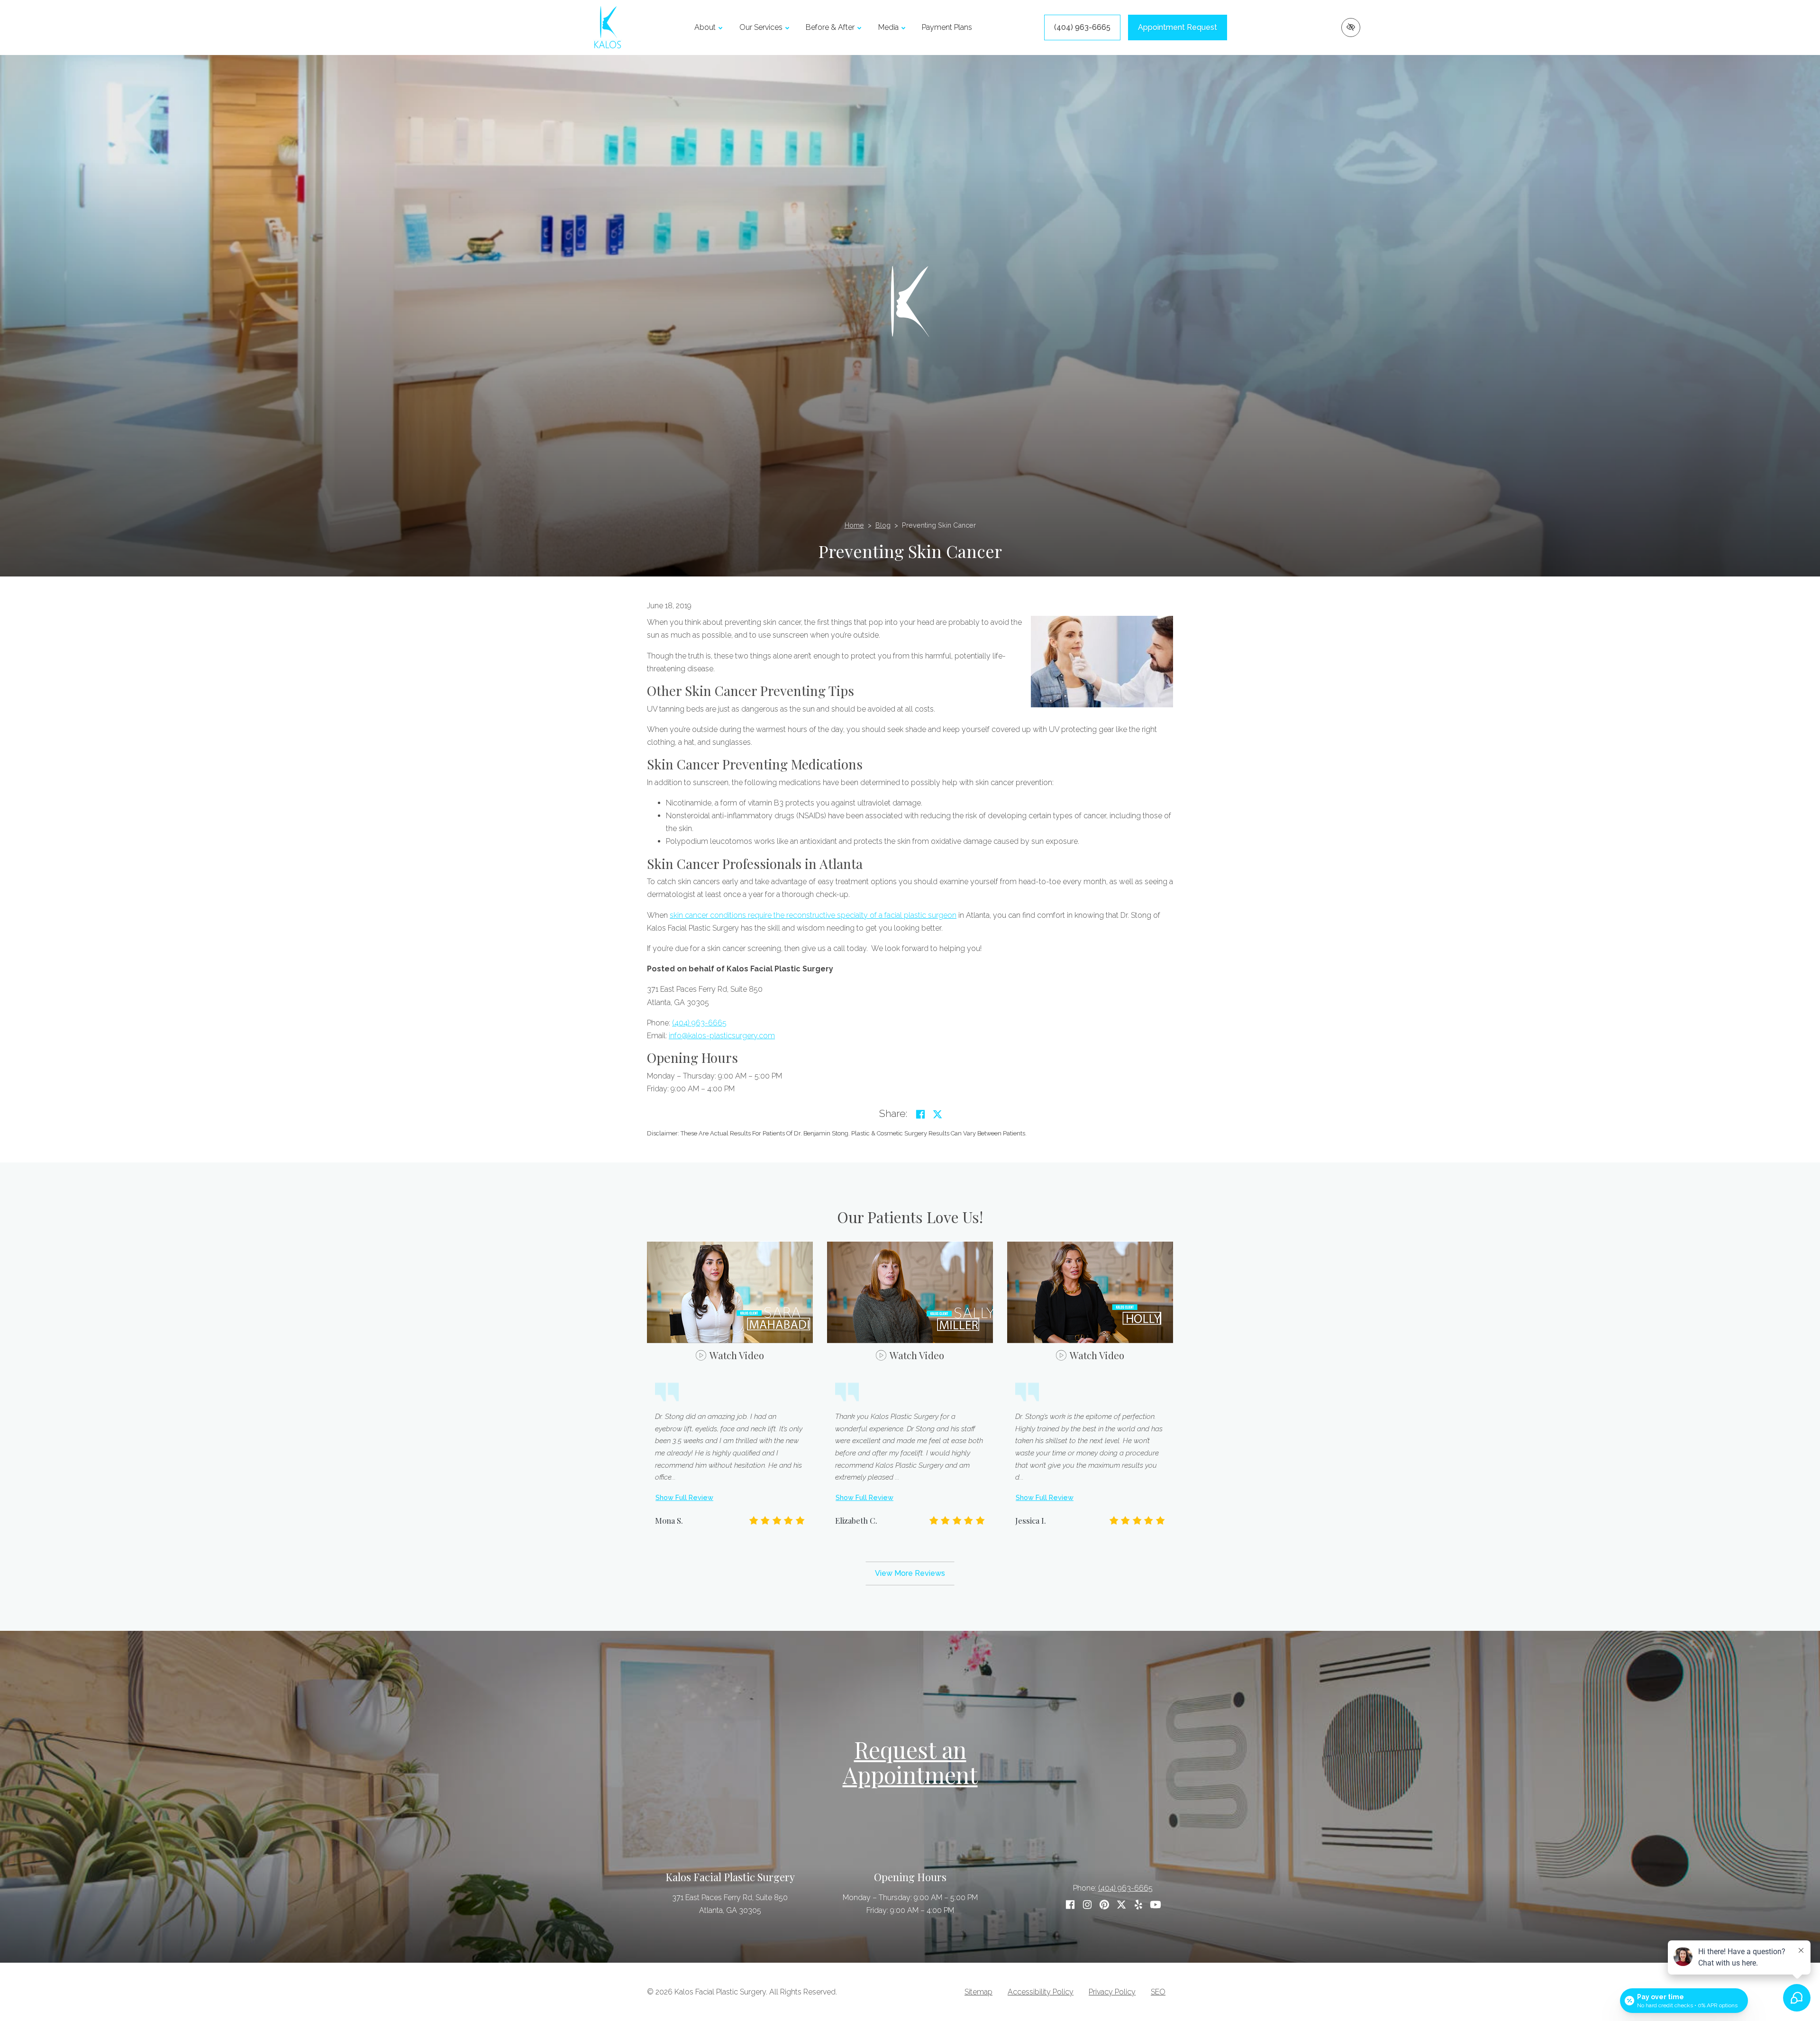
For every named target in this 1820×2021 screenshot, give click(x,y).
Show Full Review (684, 1497)
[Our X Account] (1121, 1905)
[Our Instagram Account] (1087, 1905)
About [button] (705, 27)
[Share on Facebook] (920, 1115)
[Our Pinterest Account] (1104, 1905)
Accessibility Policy (1041, 1992)
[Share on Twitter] (937, 1115)
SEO (1158, 1992)
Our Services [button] (761, 27)
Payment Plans (947, 27)
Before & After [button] (830, 27)
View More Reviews (910, 1573)
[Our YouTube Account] (1156, 1905)
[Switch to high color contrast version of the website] (1351, 27)
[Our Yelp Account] (1138, 1905)
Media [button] (888, 27)
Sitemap (978, 1992)
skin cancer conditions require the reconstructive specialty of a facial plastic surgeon (813, 915)
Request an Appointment (910, 1762)
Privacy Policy (1112, 1992)
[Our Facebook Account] (1070, 1905)
